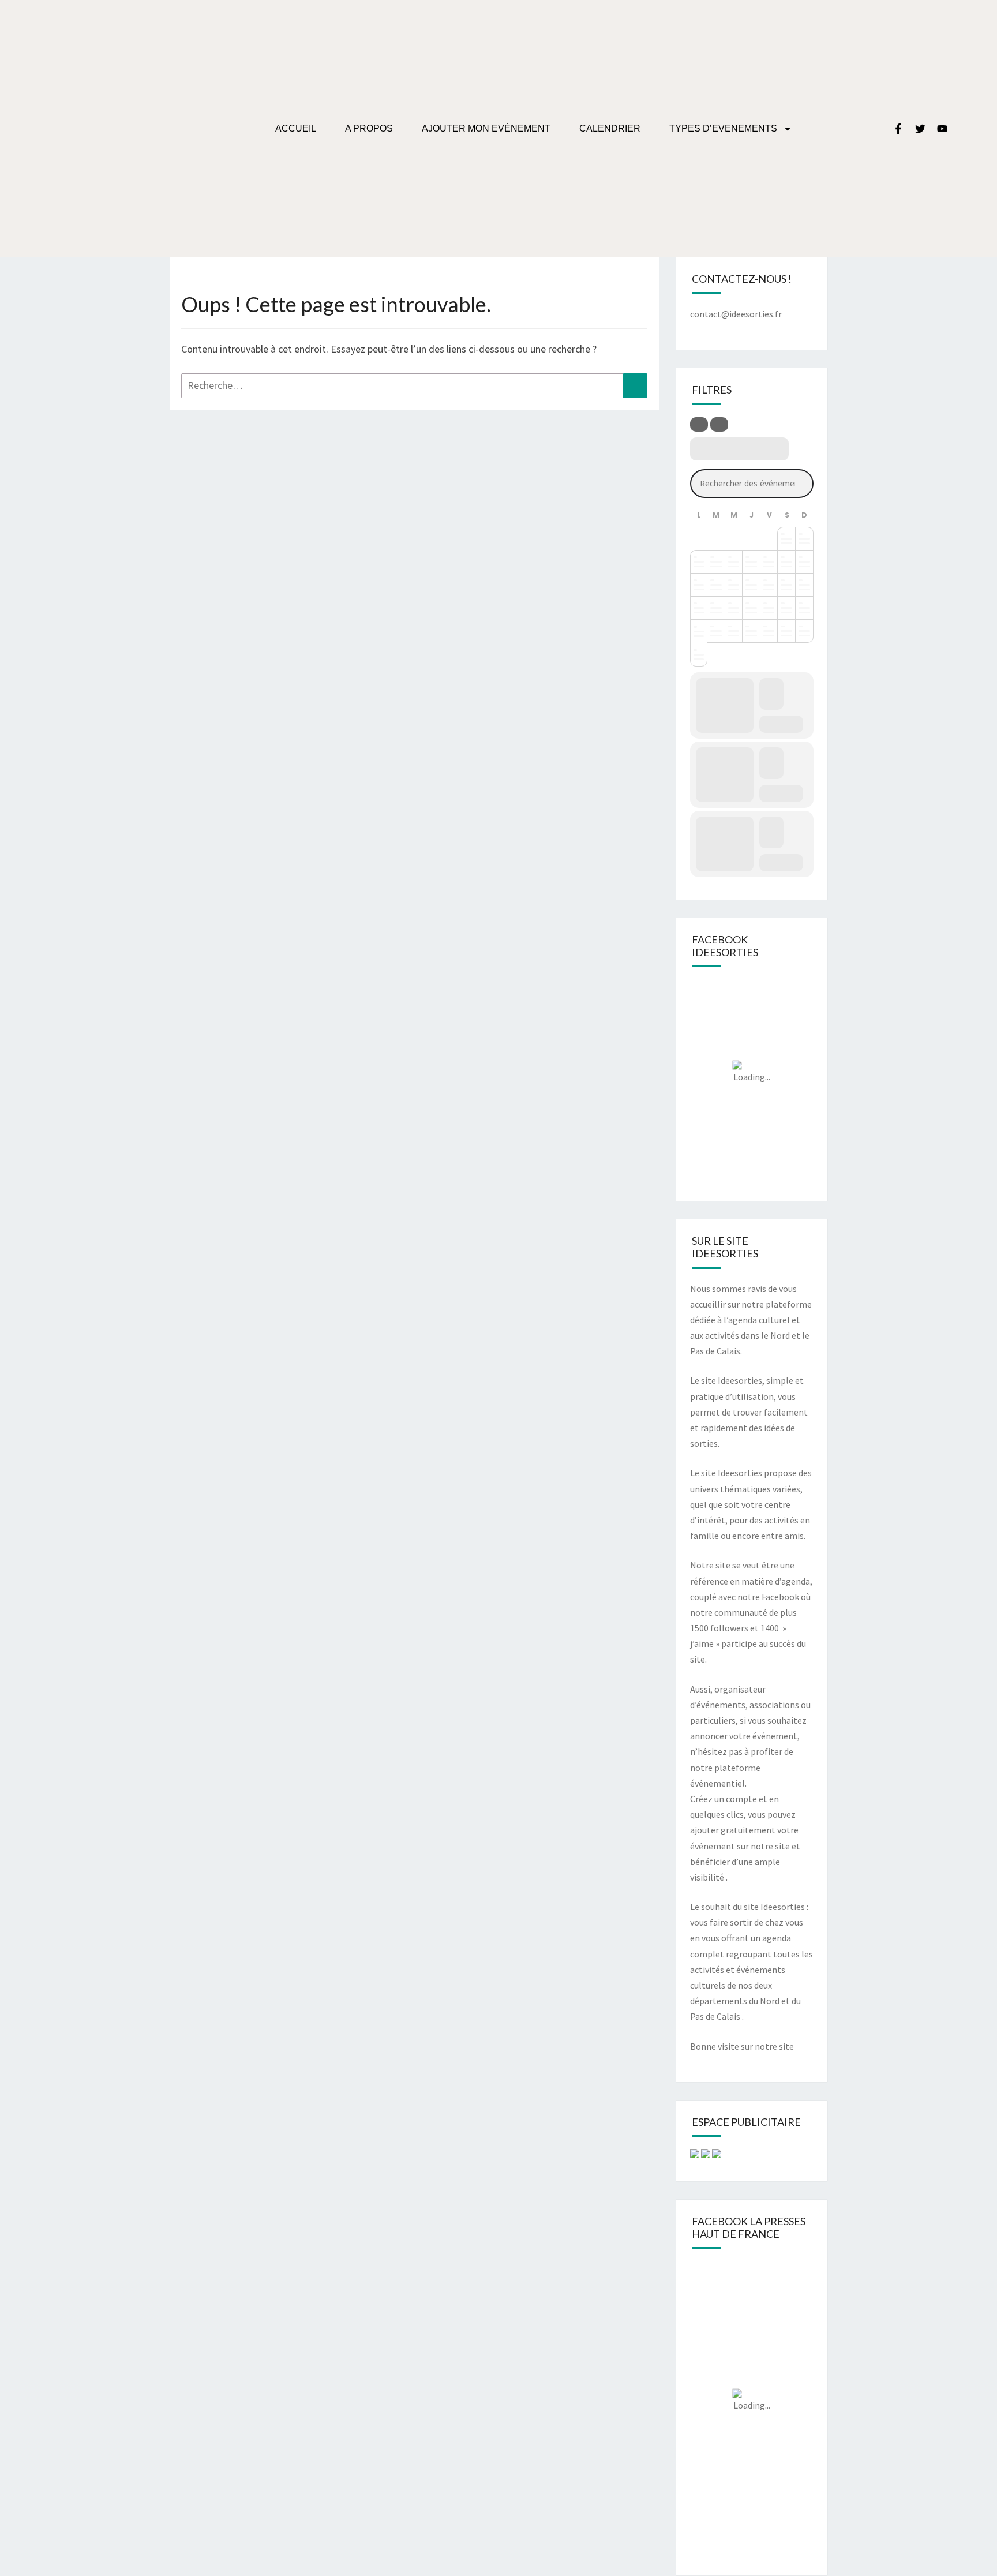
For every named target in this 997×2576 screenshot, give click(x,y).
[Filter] (699, 424)
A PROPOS (369, 128)
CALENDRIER (610, 128)
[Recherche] (635, 386)
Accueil (296, 128)
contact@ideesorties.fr (736, 314)
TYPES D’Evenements (723, 128)
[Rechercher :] (414, 386)
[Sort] (719, 424)
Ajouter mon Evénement (486, 128)
